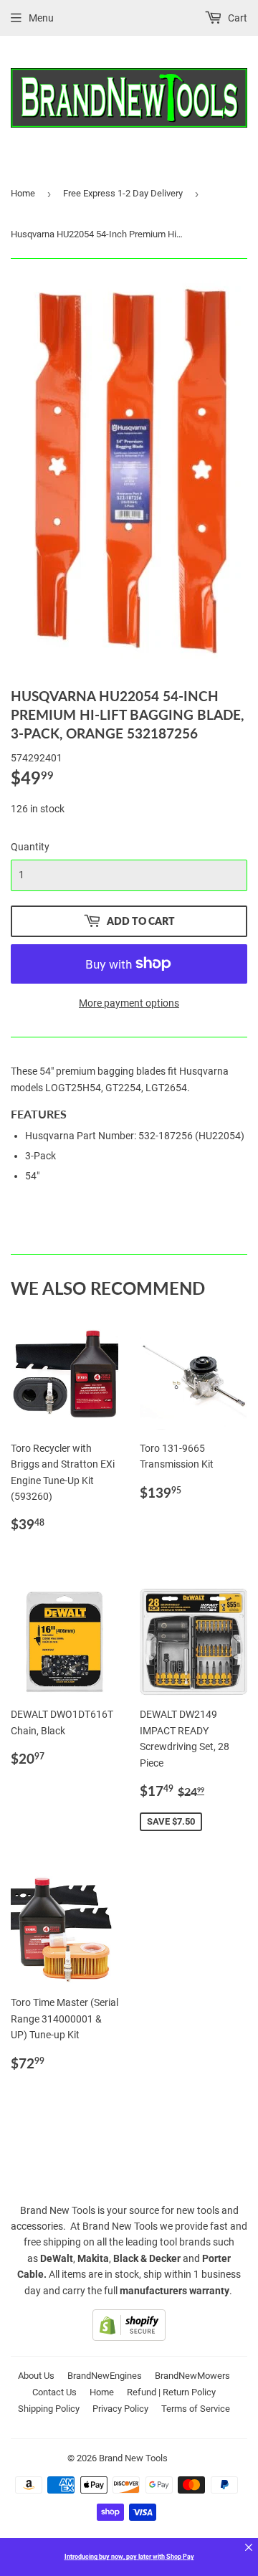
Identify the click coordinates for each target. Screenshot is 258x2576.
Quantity (30, 847)
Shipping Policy (49, 2409)
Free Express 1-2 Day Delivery (123, 193)
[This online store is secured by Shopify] (129, 2337)
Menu (41, 18)
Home (23, 193)
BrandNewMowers (192, 2376)
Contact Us (54, 2392)
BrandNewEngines (105, 2376)
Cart (236, 18)
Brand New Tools (133, 2458)
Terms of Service (196, 2409)
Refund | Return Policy (171, 2392)
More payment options (129, 1003)
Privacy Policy (120, 2409)
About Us (36, 2376)
